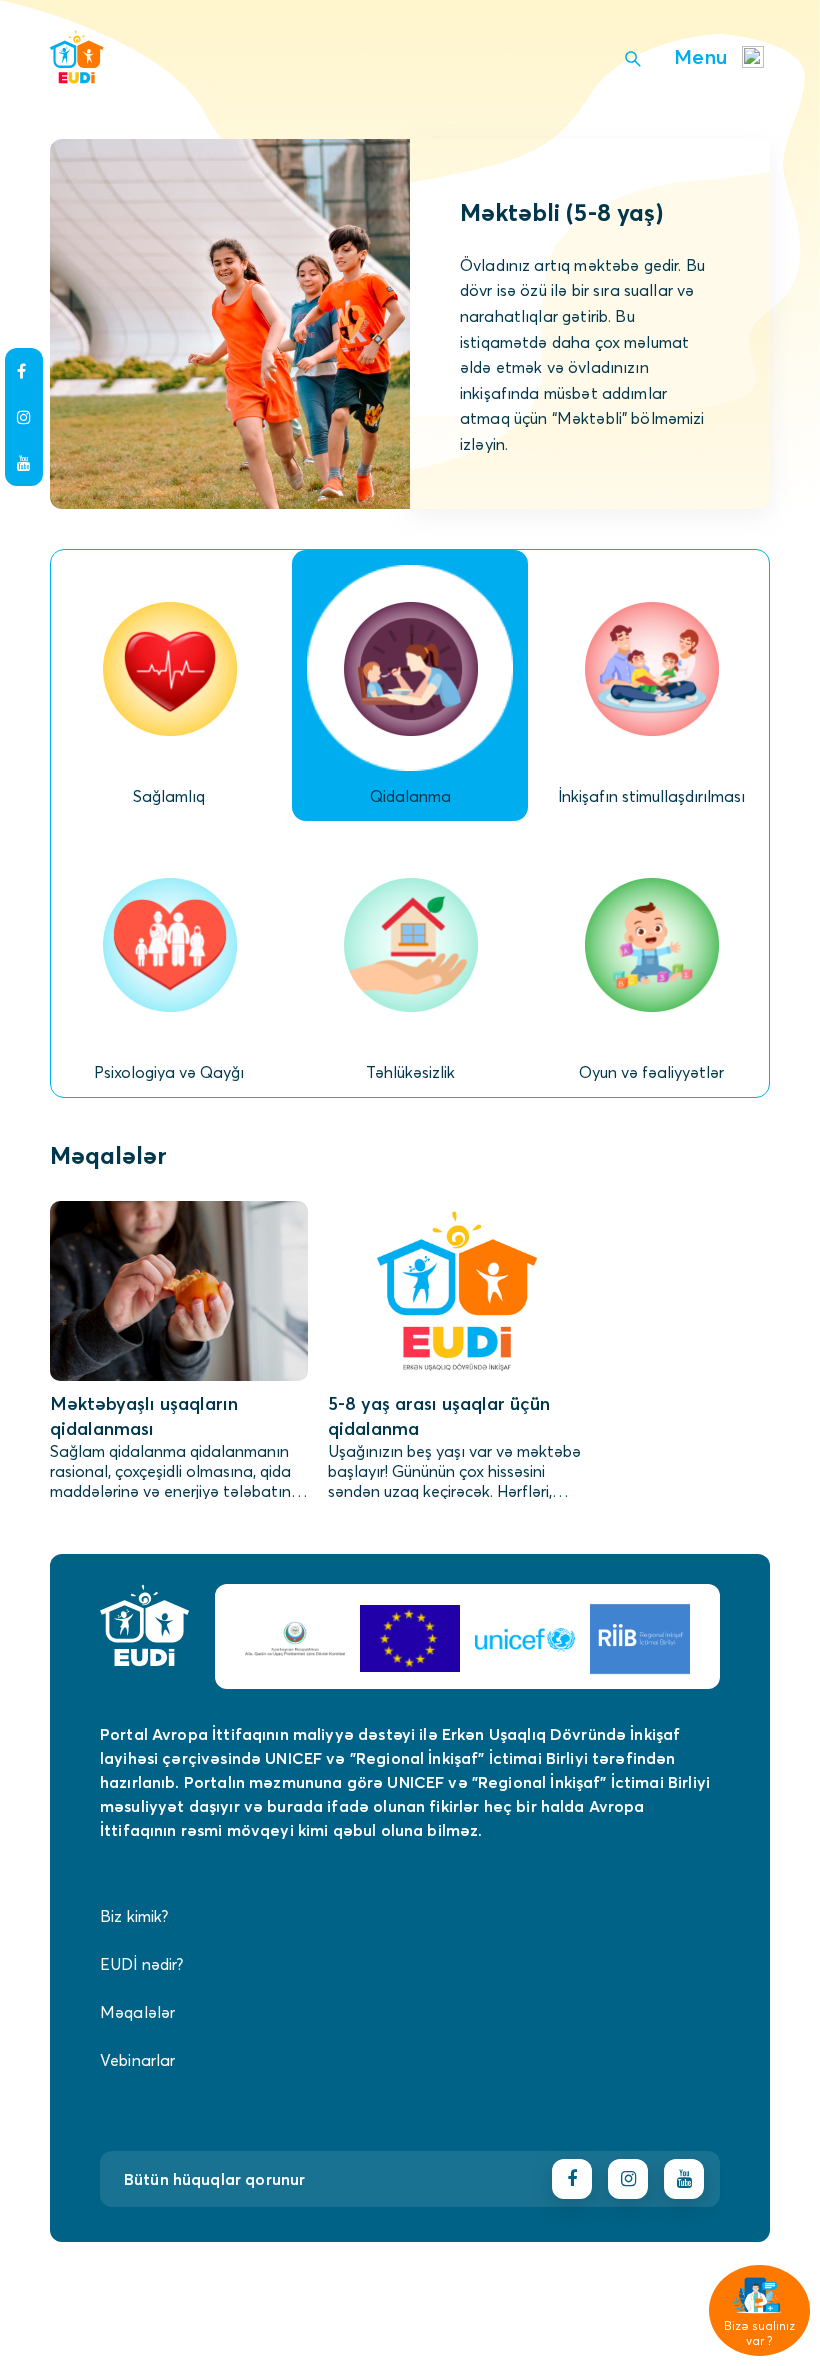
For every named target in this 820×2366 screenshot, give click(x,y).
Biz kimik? (134, 1916)
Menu (700, 56)
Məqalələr (137, 2012)
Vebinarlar (138, 2060)
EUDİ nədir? (142, 1964)
